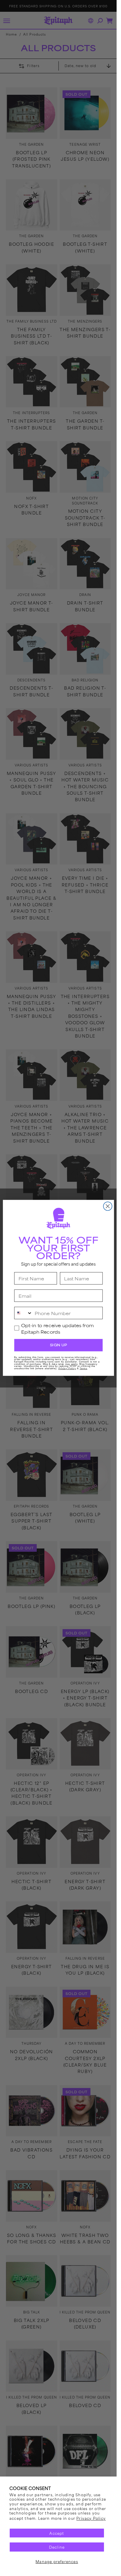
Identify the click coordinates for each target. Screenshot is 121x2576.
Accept (57, 2533)
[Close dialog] (108, 1206)
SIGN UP (58, 1345)
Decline (57, 2547)
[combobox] (23, 1313)
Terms (83, 1368)
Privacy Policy (91, 2518)
